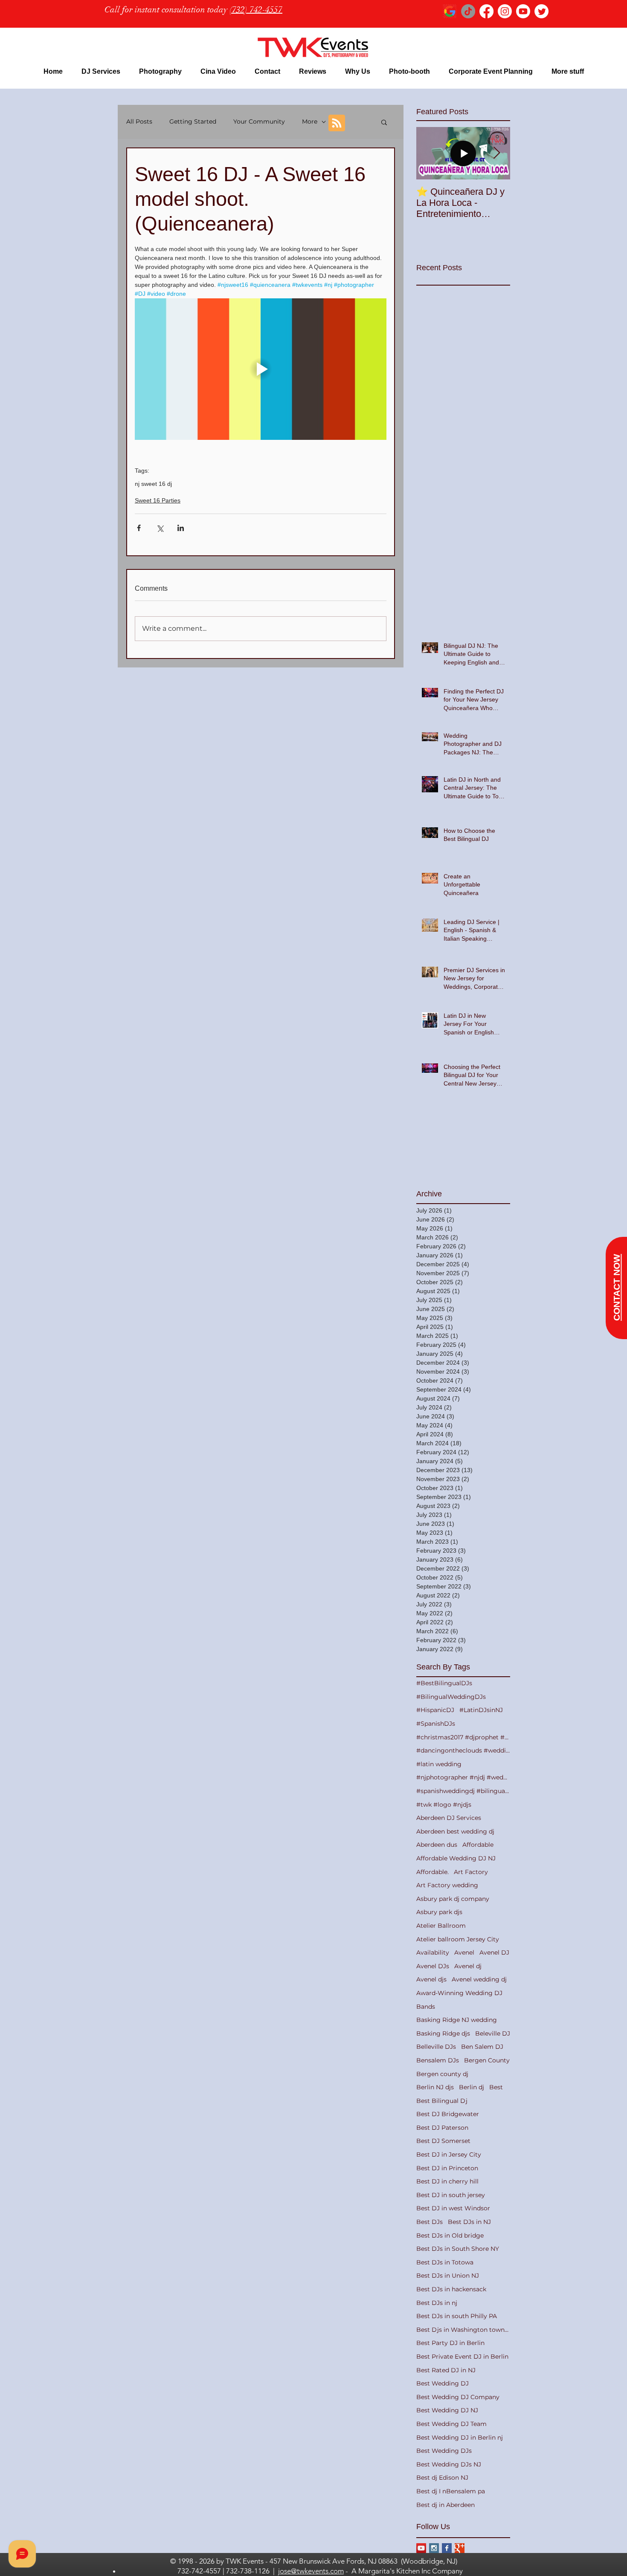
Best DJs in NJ (469, 2222)
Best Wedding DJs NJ (449, 2464)
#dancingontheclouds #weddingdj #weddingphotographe (463, 1750)
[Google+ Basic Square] (460, 2548)
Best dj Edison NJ (442, 2478)
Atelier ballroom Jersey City (458, 1939)
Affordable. (433, 1872)
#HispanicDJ (435, 1710)
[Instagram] (505, 11)
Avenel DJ (494, 1952)
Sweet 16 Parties (158, 500)
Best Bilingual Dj (442, 2101)
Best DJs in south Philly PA (457, 2316)
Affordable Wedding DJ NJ (456, 1858)
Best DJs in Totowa (445, 2262)
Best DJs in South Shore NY (458, 2249)
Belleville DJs (436, 2047)
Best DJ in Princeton (447, 2168)
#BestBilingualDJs (444, 1683)
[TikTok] (468, 11)
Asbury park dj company (453, 1899)
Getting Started (193, 121)
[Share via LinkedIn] (181, 528)
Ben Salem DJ (482, 2047)
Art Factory (471, 1872)
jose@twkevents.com (311, 2571)
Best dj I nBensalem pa (451, 2491)
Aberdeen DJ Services (449, 1818)
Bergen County (487, 2060)
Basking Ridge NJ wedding (457, 2020)
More (310, 121)
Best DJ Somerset (443, 2141)
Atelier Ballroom (441, 1926)
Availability (433, 1952)
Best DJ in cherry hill (447, 2181)
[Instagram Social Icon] (434, 2548)
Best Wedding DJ (443, 2383)
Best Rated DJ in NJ (446, 2370)
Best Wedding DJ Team (451, 2424)
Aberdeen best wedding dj (455, 1831)
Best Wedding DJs (444, 2451)
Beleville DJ (493, 2033)
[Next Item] (496, 153)
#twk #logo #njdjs (444, 1805)
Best (496, 2087)
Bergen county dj (442, 2074)
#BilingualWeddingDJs (451, 1697)
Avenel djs (431, 1979)
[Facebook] (486, 11)
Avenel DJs (433, 1966)
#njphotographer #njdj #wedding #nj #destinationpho (463, 1777)
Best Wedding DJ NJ (447, 2410)
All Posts (139, 121)
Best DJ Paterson (442, 2128)
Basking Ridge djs (443, 2033)
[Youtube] (523, 11)
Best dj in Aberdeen (446, 2505)
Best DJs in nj (437, 2303)
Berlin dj (472, 2087)
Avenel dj (468, 1966)
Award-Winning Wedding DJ (459, 1993)
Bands (426, 2007)
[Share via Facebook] (139, 528)
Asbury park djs (439, 1912)
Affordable (478, 1845)
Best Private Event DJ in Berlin (462, 2357)
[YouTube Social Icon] (421, 2548)
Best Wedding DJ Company (458, 2397)
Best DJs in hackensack (451, 2289)
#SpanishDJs (436, 1724)
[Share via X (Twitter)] (160, 528)
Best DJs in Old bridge (450, 2235)
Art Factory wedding (447, 1885)
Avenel (464, 1952)
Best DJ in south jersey (451, 2195)
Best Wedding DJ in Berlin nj (460, 2437)
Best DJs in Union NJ (448, 2276)
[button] (101, 71)
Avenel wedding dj (479, 1979)
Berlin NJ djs (435, 2087)
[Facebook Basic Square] (447, 2548)
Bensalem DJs (438, 2060)
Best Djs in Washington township (463, 2330)
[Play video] (261, 369)
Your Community (259, 121)
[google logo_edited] (450, 11)
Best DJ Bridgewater (448, 2114)
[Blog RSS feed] (337, 123)
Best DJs (430, 2222)
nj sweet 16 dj (153, 484)
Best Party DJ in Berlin (450, 2343)
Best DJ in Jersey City (449, 2154)
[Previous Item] (430, 153)
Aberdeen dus (437, 1845)
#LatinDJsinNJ (481, 1710)
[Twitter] (541, 11)
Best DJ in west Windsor (453, 2208)
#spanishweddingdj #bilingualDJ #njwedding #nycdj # (463, 1791)
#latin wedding (439, 1764)
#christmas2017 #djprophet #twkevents (463, 1737)
